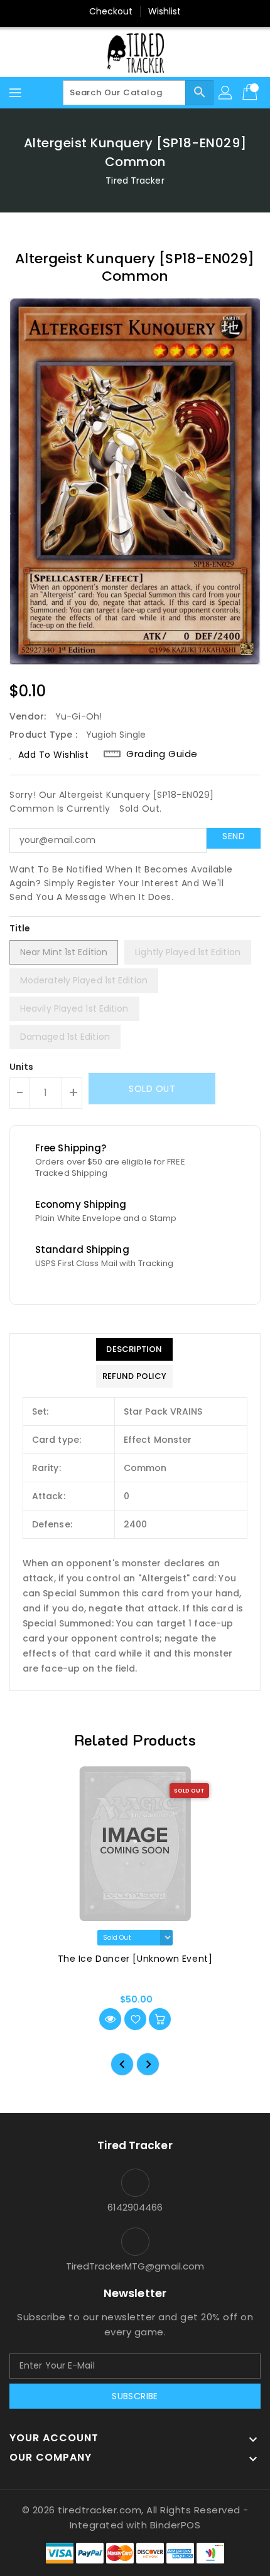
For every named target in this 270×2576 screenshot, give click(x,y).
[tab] (134, 1349)
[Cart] (251, 93)
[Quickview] (110, 2019)
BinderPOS (175, 2525)
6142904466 (135, 2207)
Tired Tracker (135, 181)
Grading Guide (162, 754)
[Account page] (226, 93)
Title (20, 928)
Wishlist (165, 11)
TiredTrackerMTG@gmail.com (135, 2266)
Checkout (111, 11)
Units (22, 1067)
